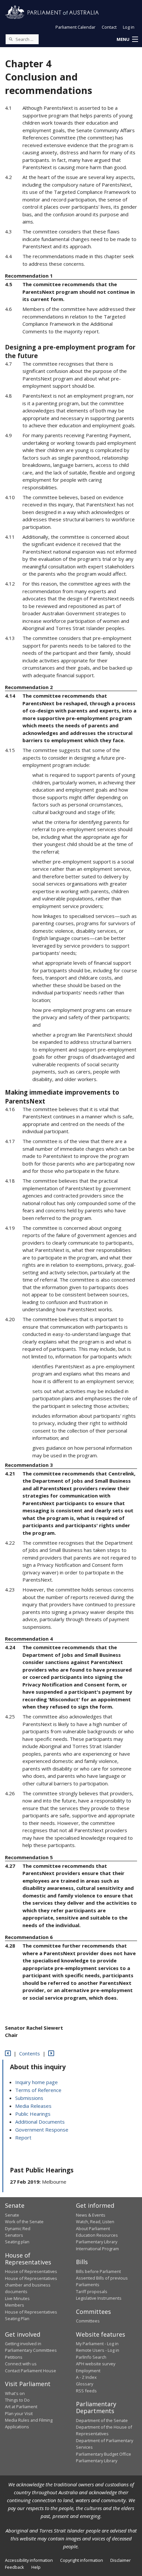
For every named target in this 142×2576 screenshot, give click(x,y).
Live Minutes (17, 2298)
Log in (129, 27)
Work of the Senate (24, 2222)
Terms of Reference (38, 2090)
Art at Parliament (21, 2407)
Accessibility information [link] (29, 2560)
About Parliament (93, 2228)
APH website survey (96, 2364)
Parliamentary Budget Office (104, 2454)
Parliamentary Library (97, 2242)
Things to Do (17, 2400)
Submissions (29, 2098)
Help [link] (36, 2567)
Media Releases (33, 2106)
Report (23, 2137)
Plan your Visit (19, 2413)
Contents (30, 2053)
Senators (14, 2235)
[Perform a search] (11, 39)
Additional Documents (40, 2122)
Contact (109, 27)
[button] (127, 40)
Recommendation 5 (29, 1857)
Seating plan (17, 2242)
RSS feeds (86, 2391)
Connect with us (21, 2364)
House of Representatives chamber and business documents (31, 2285)
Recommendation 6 (29, 1937)
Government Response (42, 2130)
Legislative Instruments (99, 2298)
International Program (97, 2249)
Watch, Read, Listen (95, 2222)
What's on (15, 2393)
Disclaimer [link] (121, 2560)
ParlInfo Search (91, 2357)
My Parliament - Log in (97, 2344)
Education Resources (97, 2235)
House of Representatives (31, 2271)
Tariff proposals (92, 2291)
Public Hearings (33, 2114)
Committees (88, 2321)
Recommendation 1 (29, 276)
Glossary (85, 2384)
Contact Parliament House (31, 2371)
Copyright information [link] (82, 2560)
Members (15, 2305)
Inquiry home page (36, 2082)
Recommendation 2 (29, 687)
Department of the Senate (102, 2420)
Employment (88, 2371)
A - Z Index (86, 2377)
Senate (12, 2215)
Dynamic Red (18, 2228)
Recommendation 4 (29, 1639)
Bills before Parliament (98, 2271)
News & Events (91, 2215)
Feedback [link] (15, 2567)
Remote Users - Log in (98, 2350)
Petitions (14, 2357)
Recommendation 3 (29, 1465)
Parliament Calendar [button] (75, 27)
